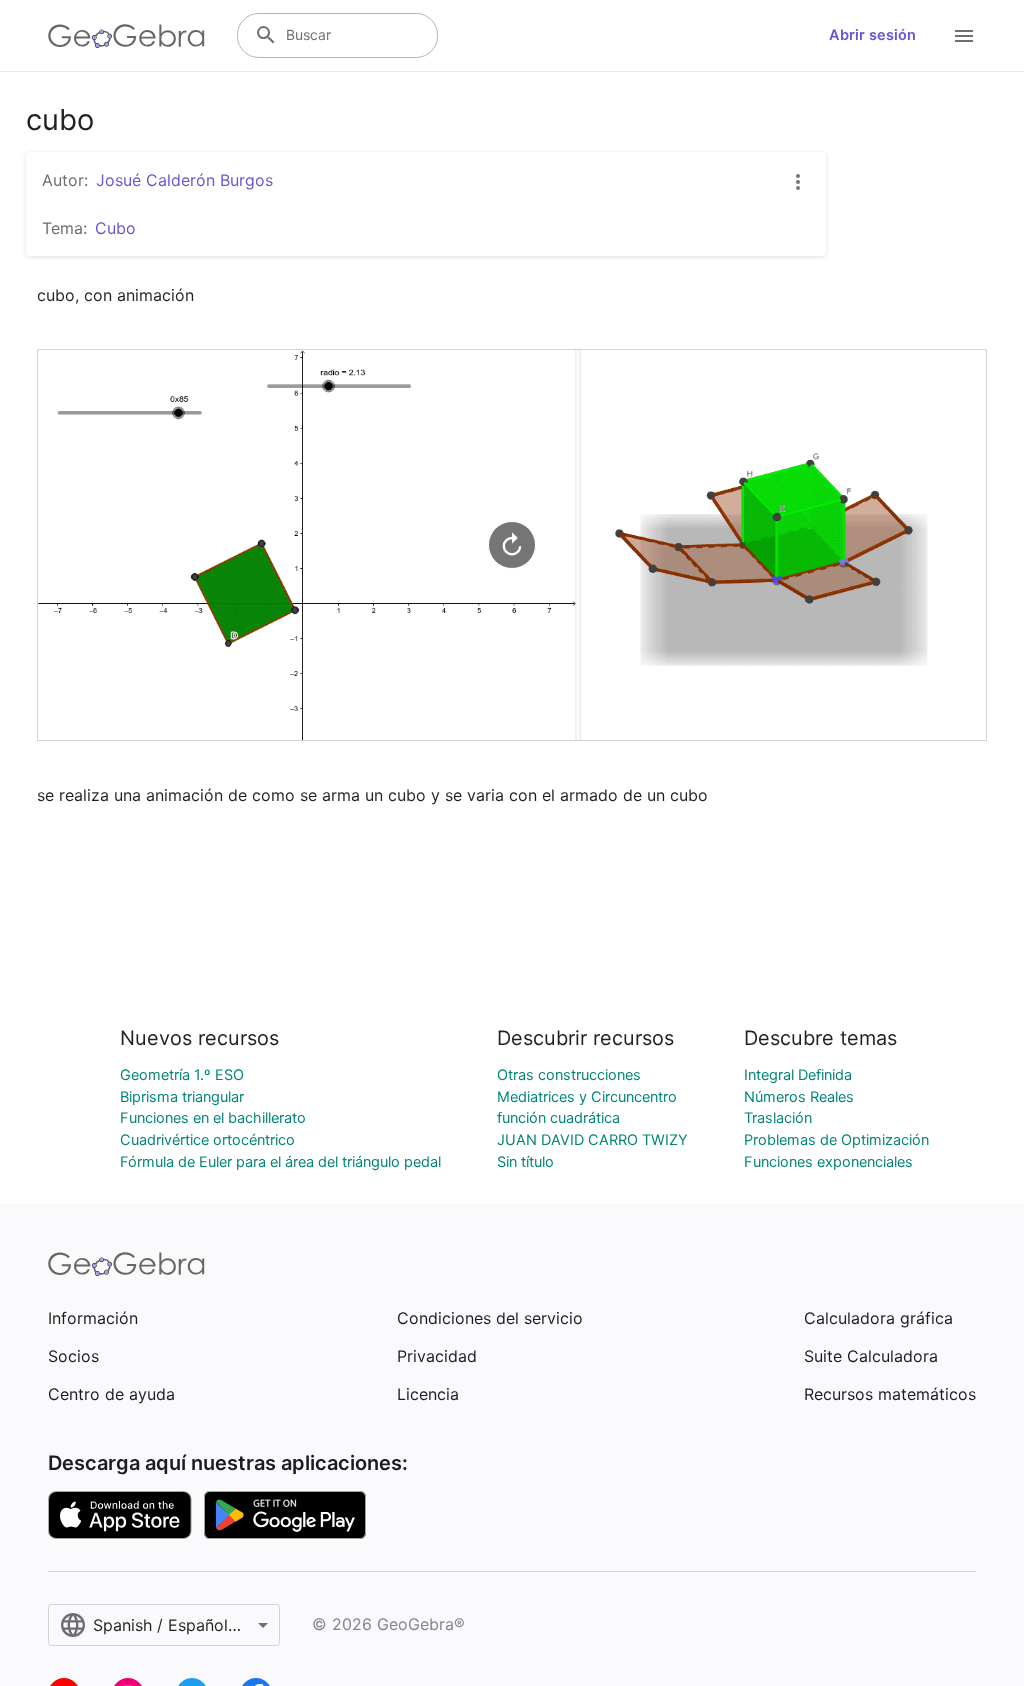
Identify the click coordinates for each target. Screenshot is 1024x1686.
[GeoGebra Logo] (126, 36)
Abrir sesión (872, 35)
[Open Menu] (964, 36)
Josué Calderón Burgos (184, 180)
